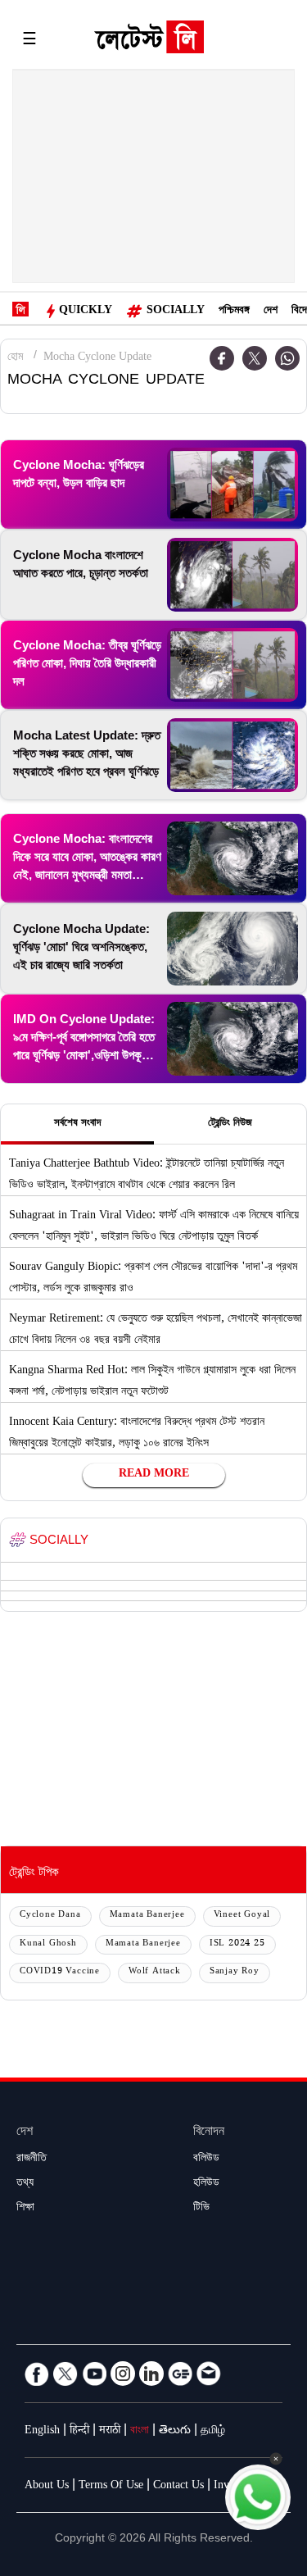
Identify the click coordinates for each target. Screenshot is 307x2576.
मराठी (110, 2432)
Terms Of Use (111, 2487)
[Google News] (180, 2373)
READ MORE (154, 1475)
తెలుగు (175, 2432)
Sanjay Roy (235, 1972)
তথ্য (25, 2184)
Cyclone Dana (50, 1916)
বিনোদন (209, 2133)
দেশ (271, 312)
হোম (15, 358)
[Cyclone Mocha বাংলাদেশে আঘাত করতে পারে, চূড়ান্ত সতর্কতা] (233, 575)
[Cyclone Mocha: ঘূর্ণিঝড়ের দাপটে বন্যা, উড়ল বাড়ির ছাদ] (233, 485)
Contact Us (178, 2487)
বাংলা (140, 2432)
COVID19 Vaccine (60, 1972)
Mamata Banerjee (147, 1916)
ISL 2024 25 (237, 1944)
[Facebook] (37, 2373)
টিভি (201, 2209)
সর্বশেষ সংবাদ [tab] (77, 1124)
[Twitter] (255, 358)
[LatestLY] (149, 41)
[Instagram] (123, 2373)
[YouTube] (94, 2373)
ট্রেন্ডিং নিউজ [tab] (230, 1124)
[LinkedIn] (151, 2373)
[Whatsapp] (287, 358)
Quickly (86, 312)
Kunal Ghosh (48, 1944)
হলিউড (206, 2184)
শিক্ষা (25, 2209)
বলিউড (206, 2160)
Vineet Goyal (242, 1916)
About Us (47, 2487)
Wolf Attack (155, 1972)
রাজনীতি (32, 2160)
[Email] (209, 2373)
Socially (176, 312)
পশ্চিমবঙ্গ (234, 312)
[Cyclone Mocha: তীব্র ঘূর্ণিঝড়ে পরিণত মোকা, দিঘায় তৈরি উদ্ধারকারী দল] (233, 665)
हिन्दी (79, 2432)
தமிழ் (213, 2432)
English (42, 2432)
